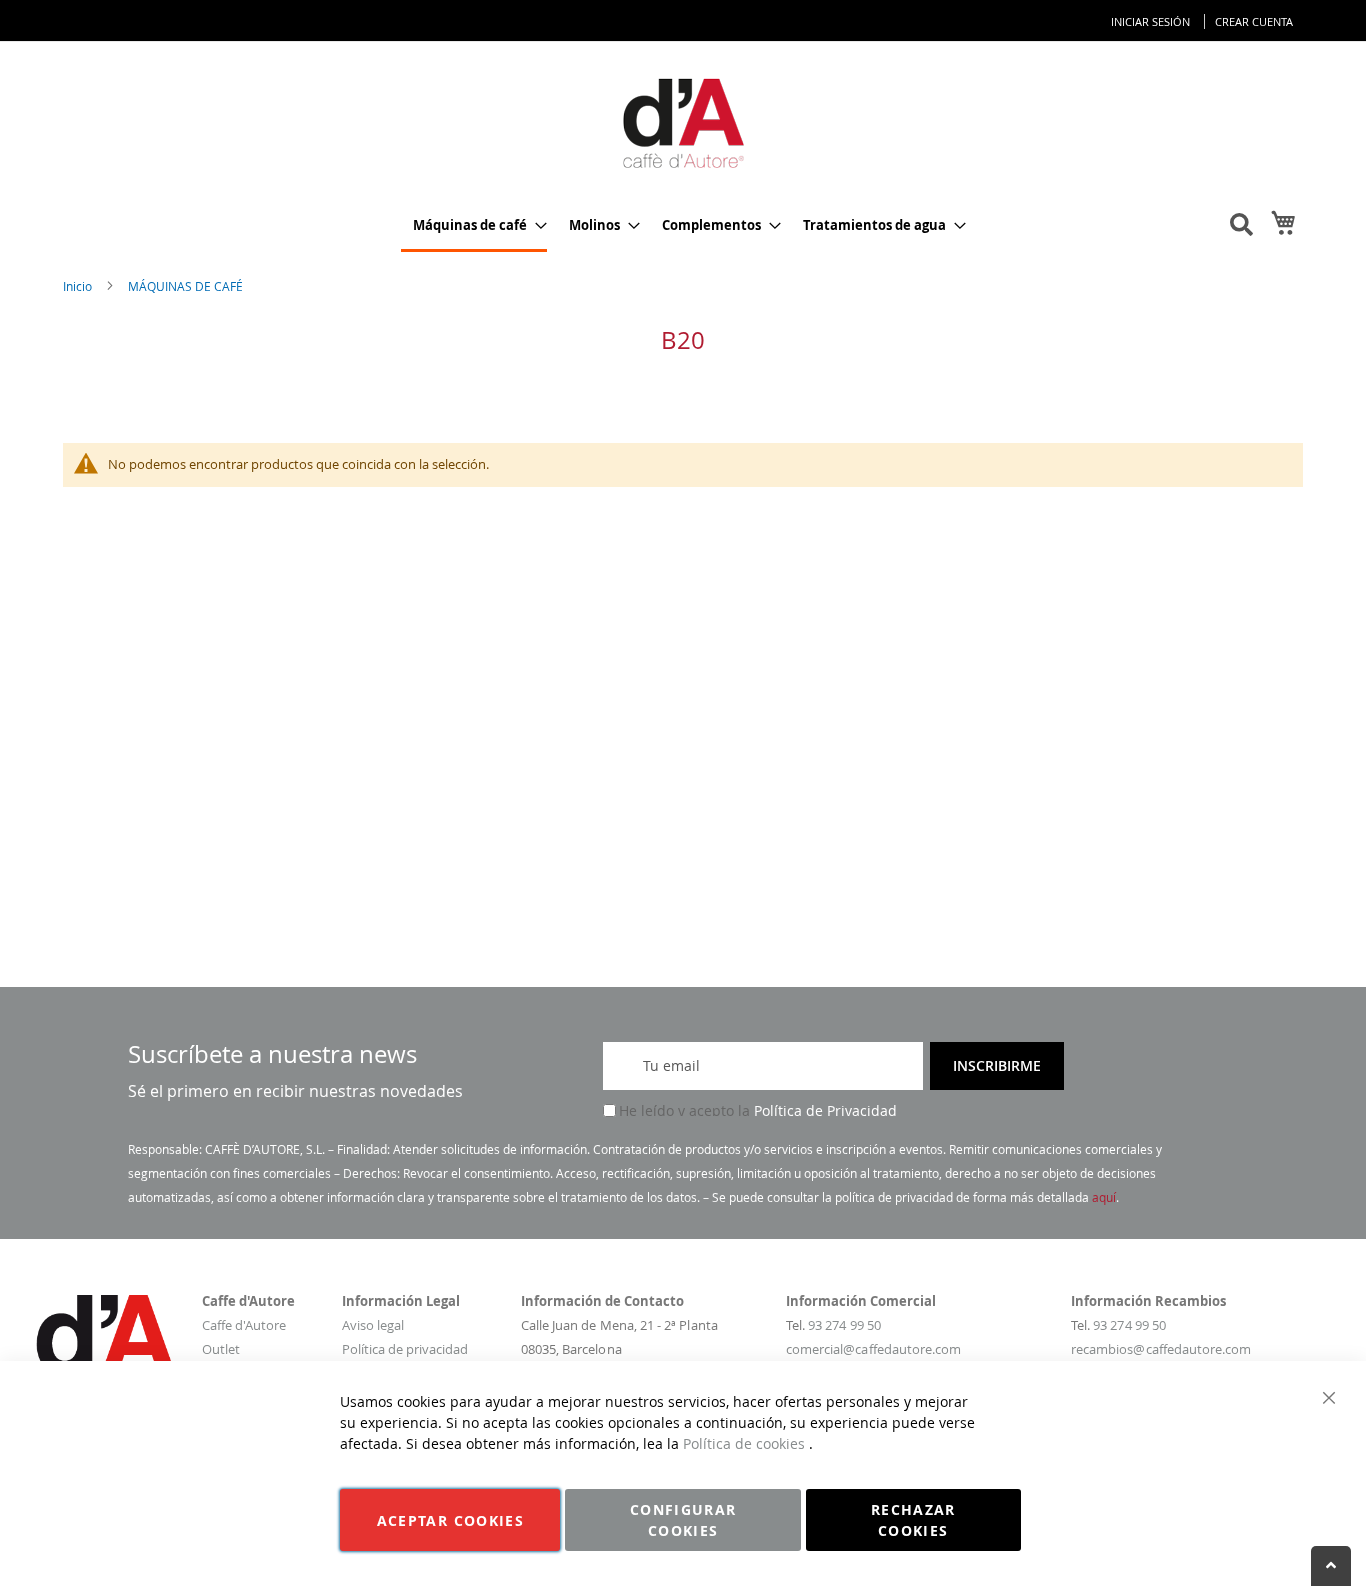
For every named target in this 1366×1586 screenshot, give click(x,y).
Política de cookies (746, 1443)
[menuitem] (474, 227)
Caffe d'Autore (244, 1325)
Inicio (79, 286)
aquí (1104, 1197)
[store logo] (683, 122)
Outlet (221, 1349)
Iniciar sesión (1150, 21)
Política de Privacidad (825, 1110)
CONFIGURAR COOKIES (683, 1520)
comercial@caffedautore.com (874, 1349)
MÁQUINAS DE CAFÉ (185, 286)
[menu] (683, 227)
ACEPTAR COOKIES (450, 1520)
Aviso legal (373, 1325)
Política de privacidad (405, 1349)
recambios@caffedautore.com (1161, 1349)
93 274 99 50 (844, 1325)
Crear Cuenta (1254, 21)
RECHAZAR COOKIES (913, 1520)
